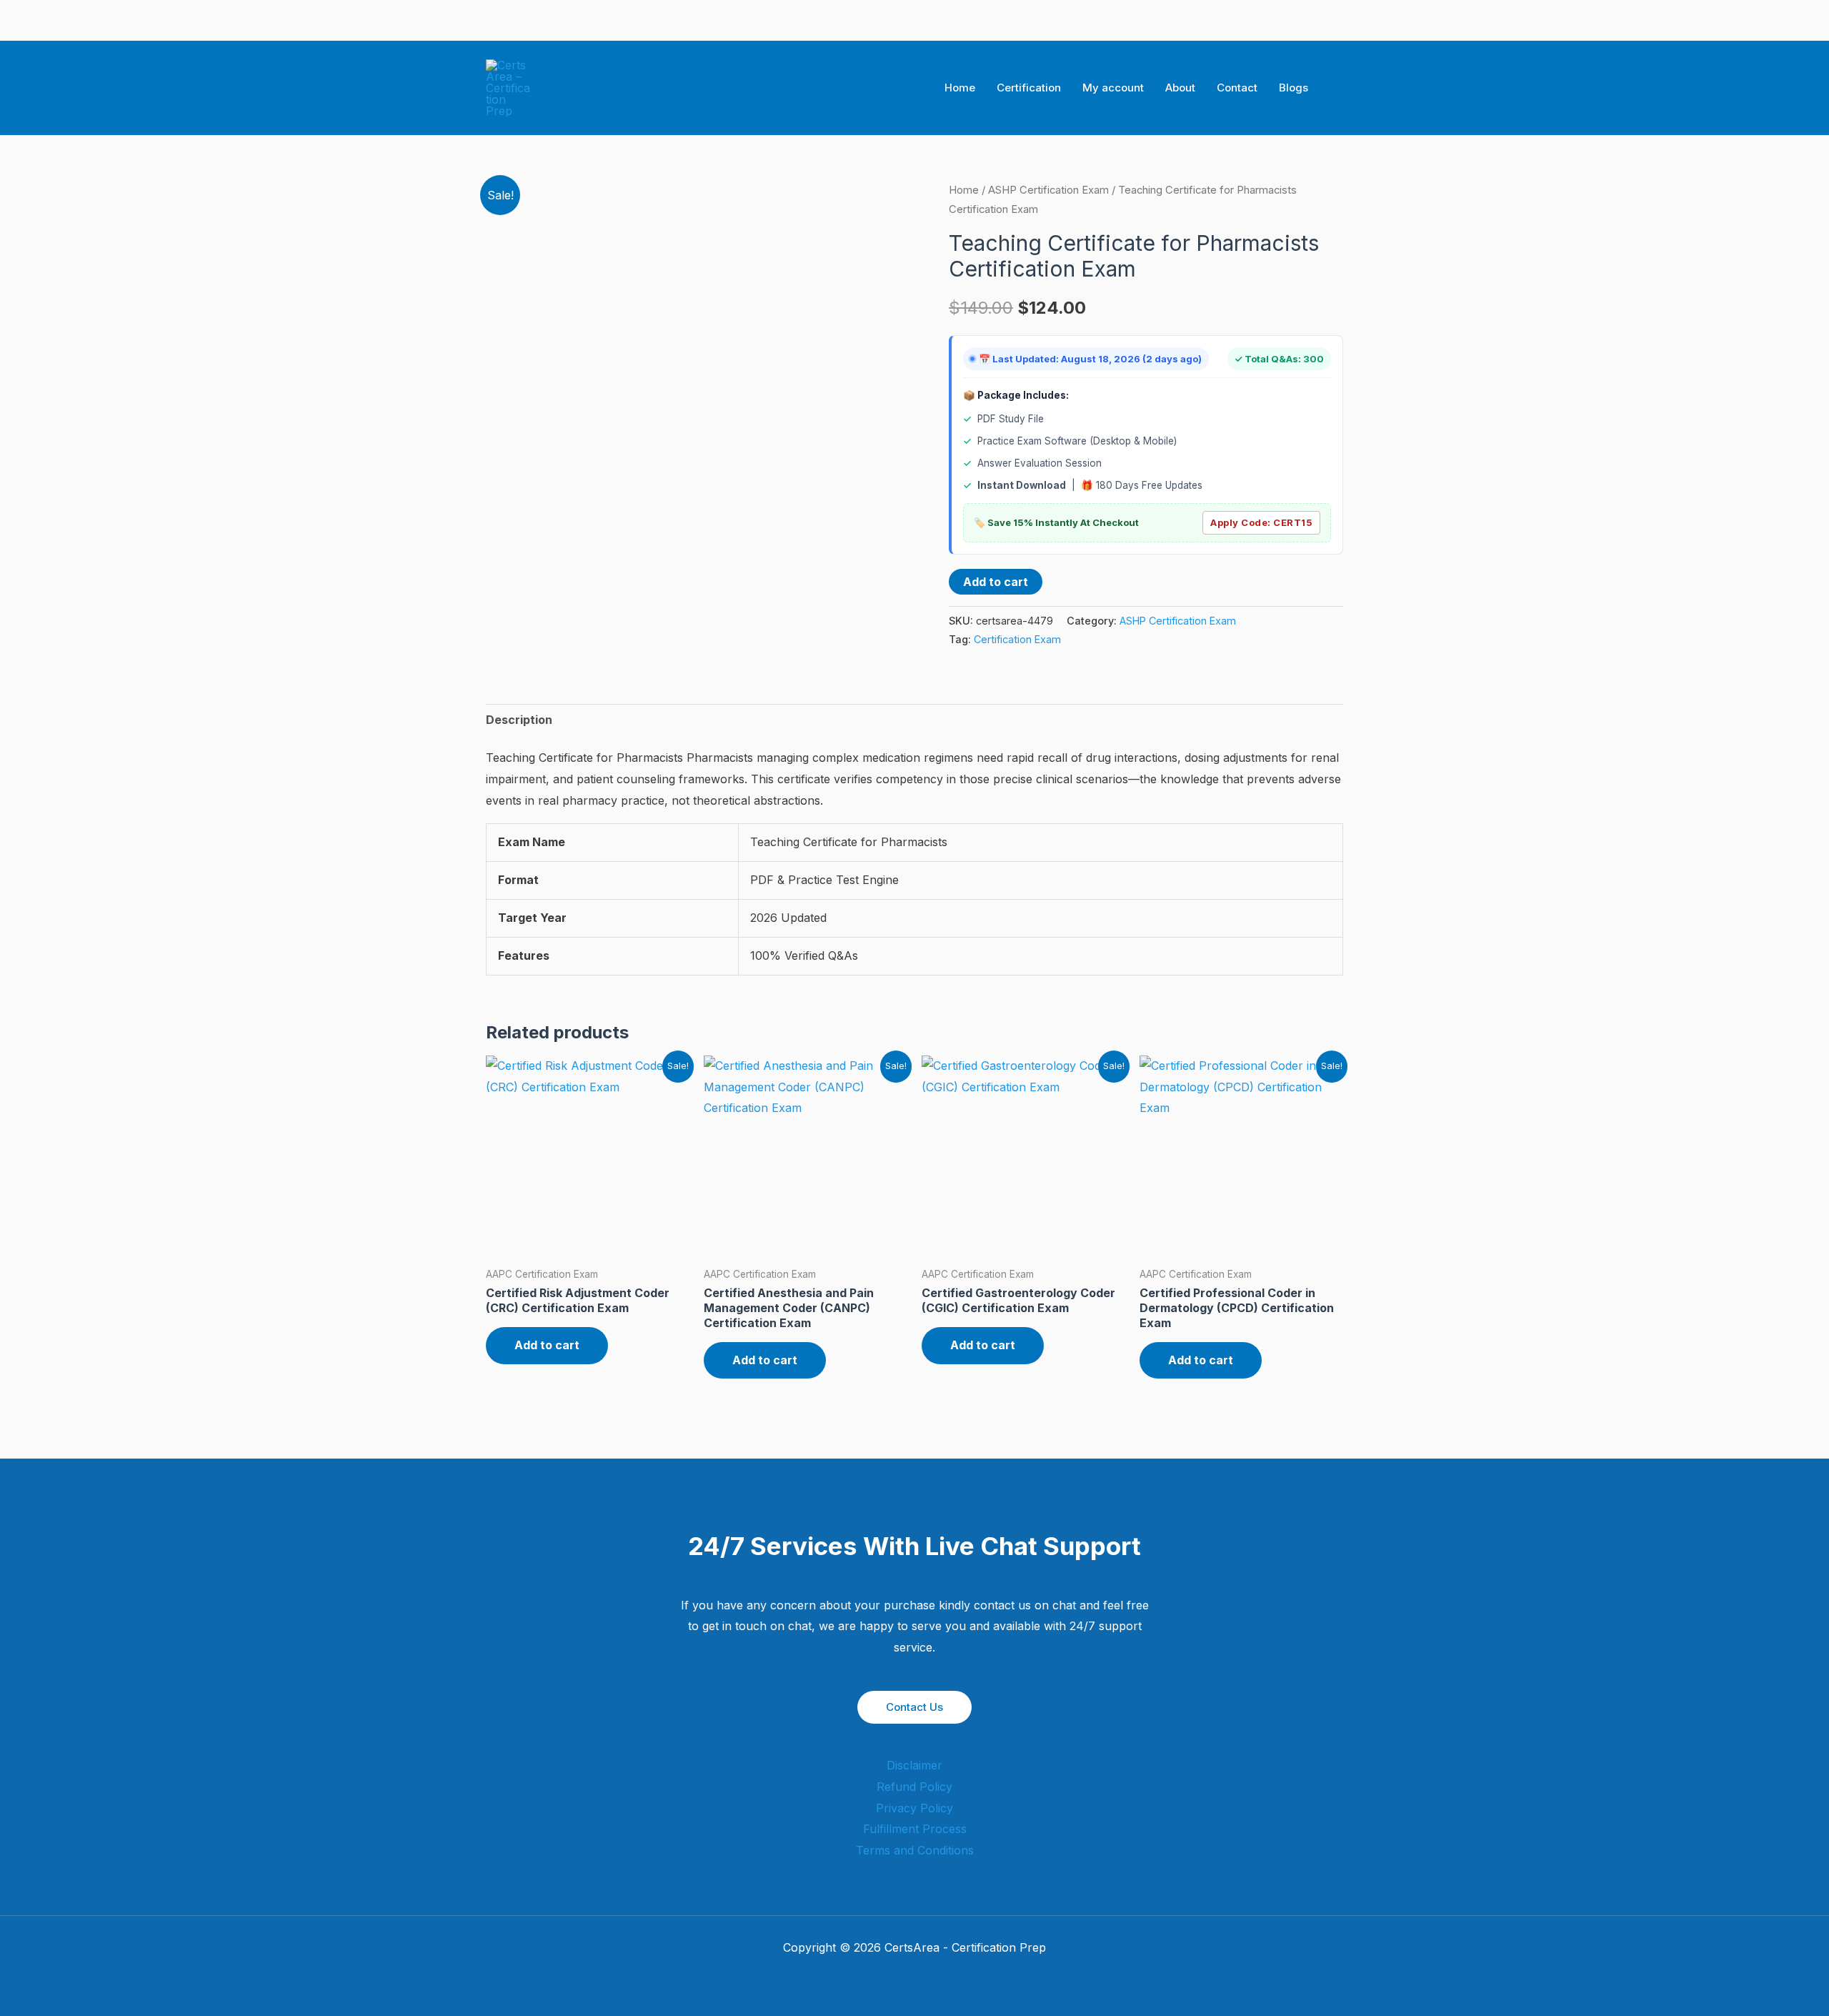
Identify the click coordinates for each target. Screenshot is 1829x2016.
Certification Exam (1017, 639)
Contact (1237, 88)
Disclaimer (914, 1765)
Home (960, 88)
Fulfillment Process (915, 1829)
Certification (1029, 88)
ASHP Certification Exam (1048, 190)
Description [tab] (519, 720)
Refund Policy (914, 1787)
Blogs (1294, 88)
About (1180, 88)
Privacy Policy (914, 1808)
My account (1113, 88)
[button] (1338, 88)
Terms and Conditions (915, 1850)
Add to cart (996, 582)
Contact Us (914, 1707)
